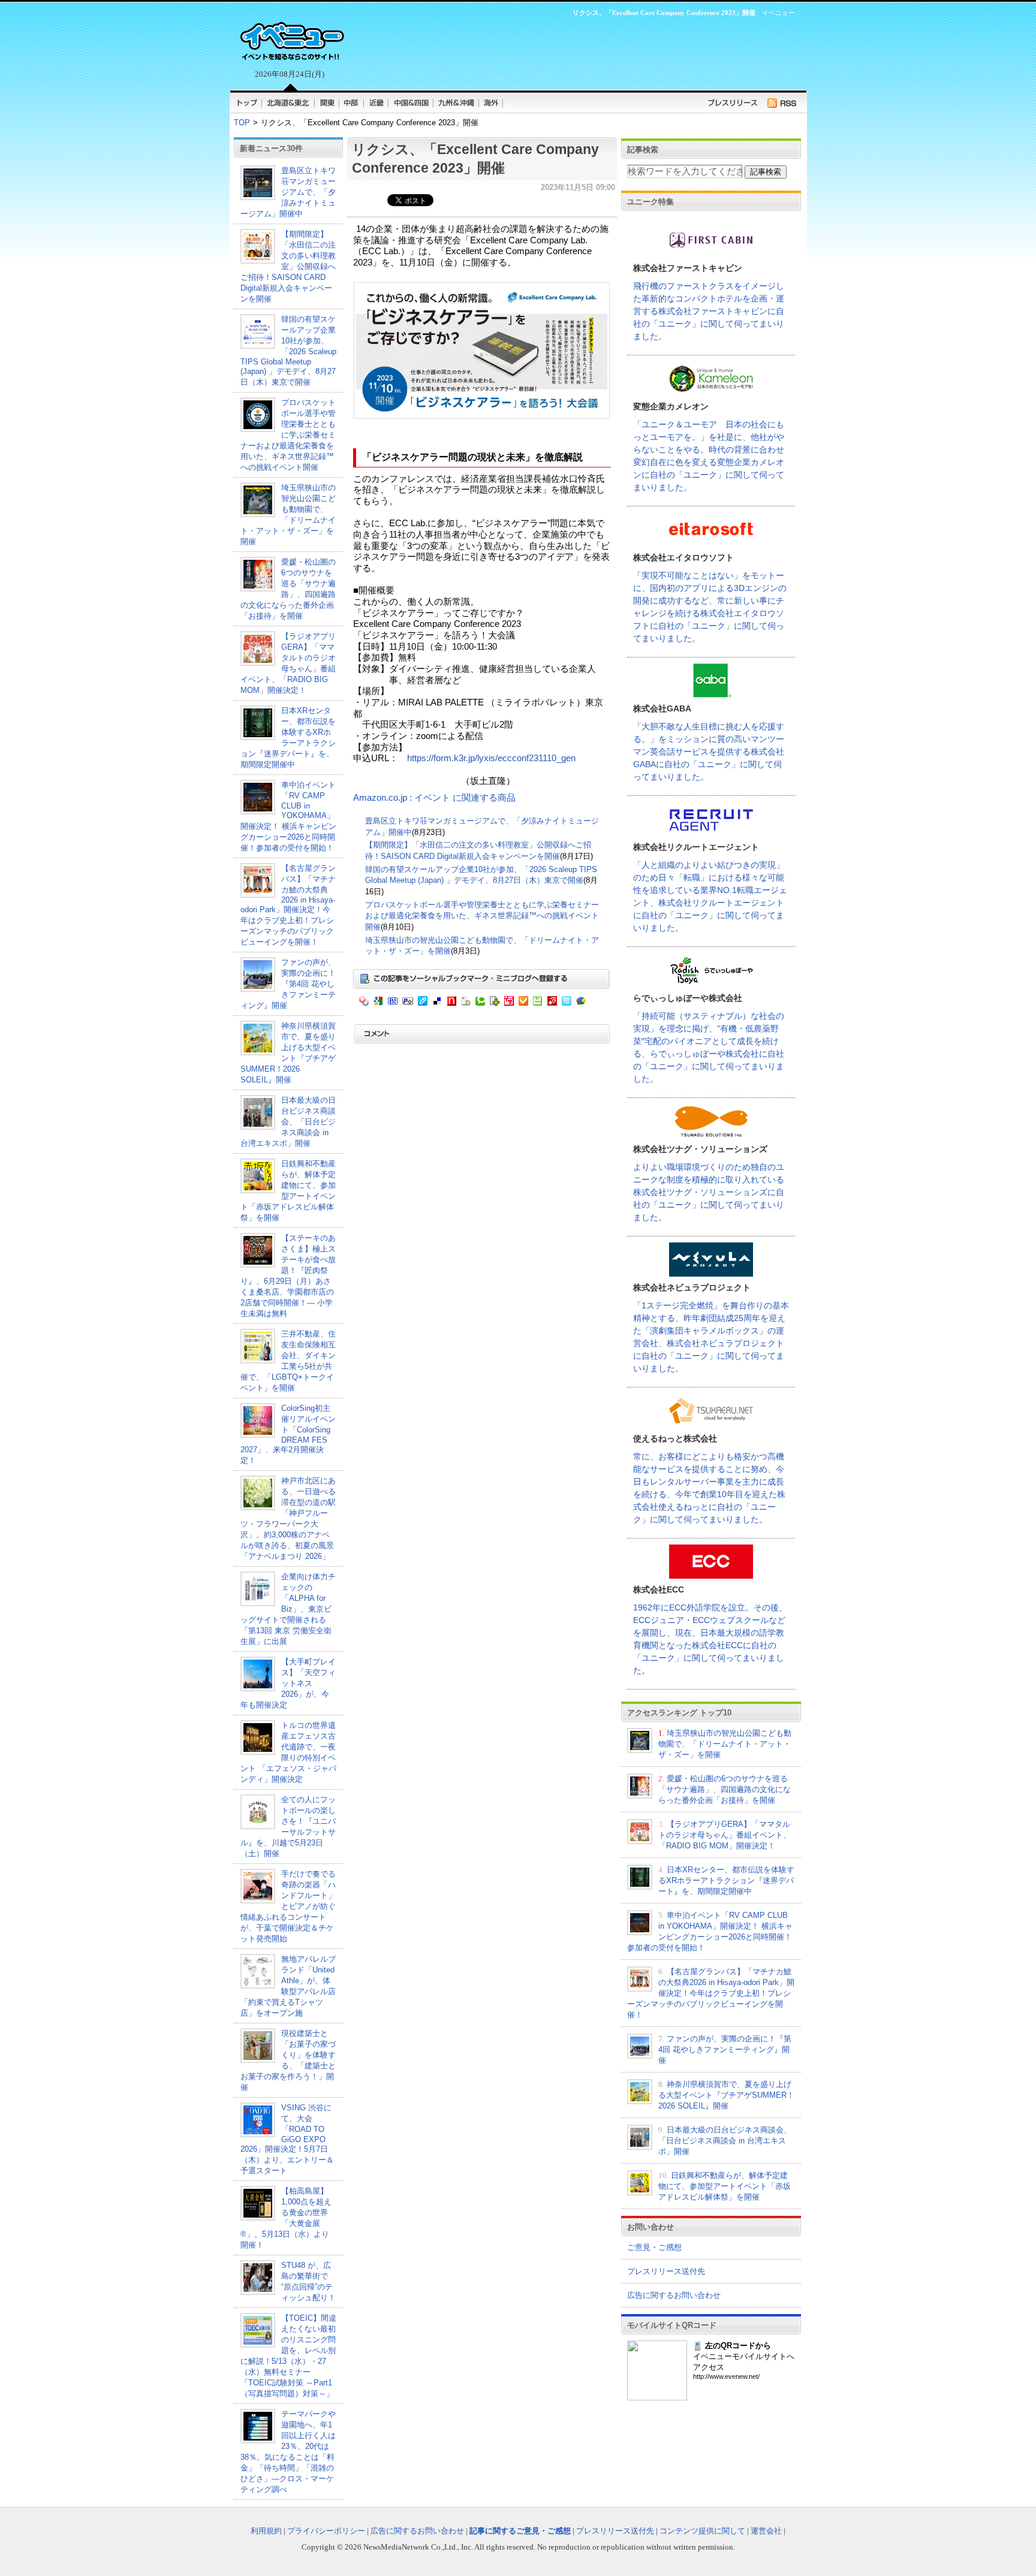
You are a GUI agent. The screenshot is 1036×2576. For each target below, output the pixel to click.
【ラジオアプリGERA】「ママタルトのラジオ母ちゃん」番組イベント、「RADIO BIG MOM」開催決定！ (725, 1835)
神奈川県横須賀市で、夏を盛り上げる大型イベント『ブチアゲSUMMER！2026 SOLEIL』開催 (726, 2095)
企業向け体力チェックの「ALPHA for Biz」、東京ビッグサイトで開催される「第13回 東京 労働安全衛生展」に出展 (288, 1609)
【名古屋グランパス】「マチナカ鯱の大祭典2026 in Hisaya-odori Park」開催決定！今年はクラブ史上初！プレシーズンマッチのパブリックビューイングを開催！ (288, 905)
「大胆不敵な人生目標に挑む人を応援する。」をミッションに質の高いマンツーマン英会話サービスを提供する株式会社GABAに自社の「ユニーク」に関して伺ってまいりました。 (709, 752)
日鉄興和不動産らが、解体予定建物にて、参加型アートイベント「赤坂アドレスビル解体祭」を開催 (725, 2186)
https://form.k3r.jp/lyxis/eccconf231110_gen (491, 758)
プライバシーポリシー (326, 2531)
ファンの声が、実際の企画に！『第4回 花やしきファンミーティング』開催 (288, 984)
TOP (242, 123)
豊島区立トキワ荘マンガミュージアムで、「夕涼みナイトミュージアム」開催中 (288, 192)
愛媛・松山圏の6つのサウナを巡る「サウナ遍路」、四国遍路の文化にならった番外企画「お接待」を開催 (725, 1789)
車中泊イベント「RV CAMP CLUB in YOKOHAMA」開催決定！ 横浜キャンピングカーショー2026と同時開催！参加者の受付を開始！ (288, 816)
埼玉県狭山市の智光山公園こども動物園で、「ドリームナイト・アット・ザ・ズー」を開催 (725, 1744)
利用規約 (266, 2531)
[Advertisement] (572, 52)
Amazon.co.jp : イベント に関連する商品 (434, 798)
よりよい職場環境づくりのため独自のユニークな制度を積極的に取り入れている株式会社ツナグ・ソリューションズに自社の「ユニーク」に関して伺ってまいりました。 (709, 1192)
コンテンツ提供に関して (702, 2531)
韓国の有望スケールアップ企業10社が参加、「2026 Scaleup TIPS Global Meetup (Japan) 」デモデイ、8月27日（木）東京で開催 (288, 351)
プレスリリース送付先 (666, 2271)
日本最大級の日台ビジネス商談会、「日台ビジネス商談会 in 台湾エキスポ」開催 (288, 1122)
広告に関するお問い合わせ (674, 2295)
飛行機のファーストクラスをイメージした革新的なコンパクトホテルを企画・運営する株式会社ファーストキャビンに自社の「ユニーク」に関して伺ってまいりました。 (709, 311)
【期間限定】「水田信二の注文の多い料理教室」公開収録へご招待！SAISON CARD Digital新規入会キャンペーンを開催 (288, 266)
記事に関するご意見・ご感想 (520, 2531)
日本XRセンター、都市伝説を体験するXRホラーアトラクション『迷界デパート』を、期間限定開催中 (726, 1880)
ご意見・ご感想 (654, 2247)
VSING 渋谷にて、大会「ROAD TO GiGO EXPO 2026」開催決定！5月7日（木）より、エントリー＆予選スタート (287, 2139)
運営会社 (766, 2531)
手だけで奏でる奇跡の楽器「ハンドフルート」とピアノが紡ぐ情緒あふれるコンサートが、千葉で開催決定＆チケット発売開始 (288, 1906)
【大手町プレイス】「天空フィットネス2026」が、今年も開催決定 (288, 1683)
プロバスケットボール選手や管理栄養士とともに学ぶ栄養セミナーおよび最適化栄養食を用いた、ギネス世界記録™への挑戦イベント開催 (288, 435)
